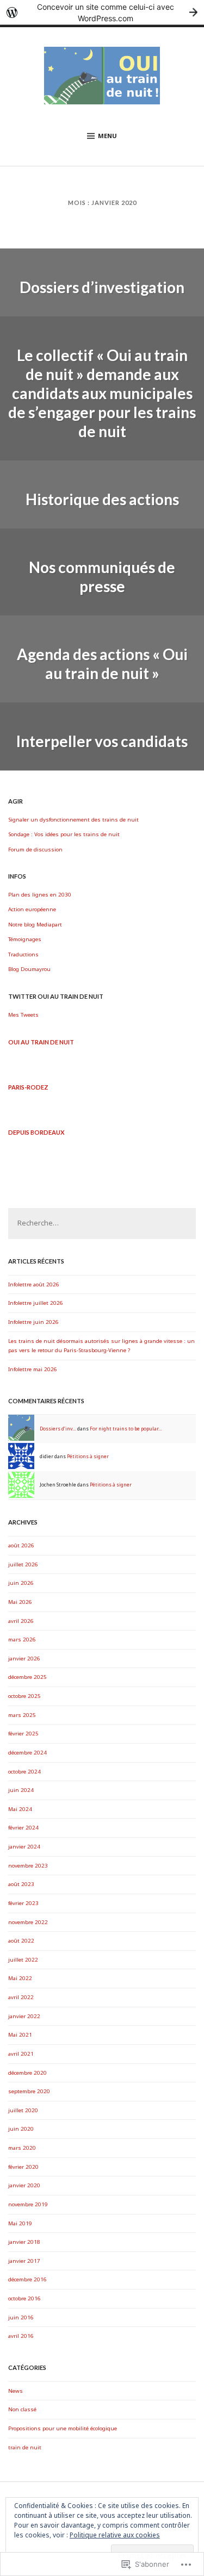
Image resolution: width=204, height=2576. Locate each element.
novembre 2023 (28, 1866)
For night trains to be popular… (126, 1429)
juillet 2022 (23, 1960)
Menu (107, 136)
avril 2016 (21, 2336)
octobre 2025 (24, 1696)
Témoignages (25, 939)
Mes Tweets (23, 1015)
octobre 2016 (24, 2298)
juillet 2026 (23, 1564)
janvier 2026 (24, 1659)
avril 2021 (21, 2054)
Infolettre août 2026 (34, 1284)
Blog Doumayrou (29, 969)
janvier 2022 (24, 2016)
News (16, 2391)
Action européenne (32, 909)
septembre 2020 (29, 2091)
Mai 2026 (20, 1602)
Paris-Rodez (28, 1087)
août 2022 (21, 1941)
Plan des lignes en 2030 (40, 895)
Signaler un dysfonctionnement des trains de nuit (73, 820)
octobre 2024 (24, 1772)
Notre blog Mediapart (35, 925)
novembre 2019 (28, 2204)
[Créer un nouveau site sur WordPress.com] (102, 12)
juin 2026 (21, 1583)
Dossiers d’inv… (58, 1429)
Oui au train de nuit (41, 1042)
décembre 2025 (27, 1677)
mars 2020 (22, 2148)
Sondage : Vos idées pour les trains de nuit (64, 834)
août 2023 (21, 1884)
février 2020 (23, 2167)
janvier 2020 (24, 2185)
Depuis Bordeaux (36, 1132)
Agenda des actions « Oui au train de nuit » (102, 664)
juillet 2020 (23, 2110)
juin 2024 (21, 1790)
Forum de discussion (35, 850)
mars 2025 (22, 1715)
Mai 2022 (20, 1978)
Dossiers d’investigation (102, 287)
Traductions (23, 954)
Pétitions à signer (88, 1457)
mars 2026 (22, 1639)
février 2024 (23, 1828)
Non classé (22, 2409)
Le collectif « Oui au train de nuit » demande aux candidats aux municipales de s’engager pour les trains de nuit (102, 393)
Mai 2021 (20, 2035)
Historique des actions (102, 499)
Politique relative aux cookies (115, 2535)
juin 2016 (21, 2317)
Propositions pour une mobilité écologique (63, 2428)
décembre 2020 (27, 2073)
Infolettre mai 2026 (33, 1369)
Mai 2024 (20, 1809)
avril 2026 (21, 1621)
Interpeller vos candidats (102, 741)
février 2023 (23, 1903)
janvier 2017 (24, 2261)
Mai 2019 (20, 2223)
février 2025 (23, 1734)
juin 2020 (21, 2129)
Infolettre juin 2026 (33, 1322)
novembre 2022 (28, 1922)
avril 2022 (21, 1997)
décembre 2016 (27, 2279)
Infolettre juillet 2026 (36, 1303)
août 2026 (21, 1545)
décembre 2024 (27, 1753)
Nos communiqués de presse (102, 577)
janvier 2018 (24, 2242)
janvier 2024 (24, 1847)
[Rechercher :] (102, 1224)
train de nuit (25, 2447)
